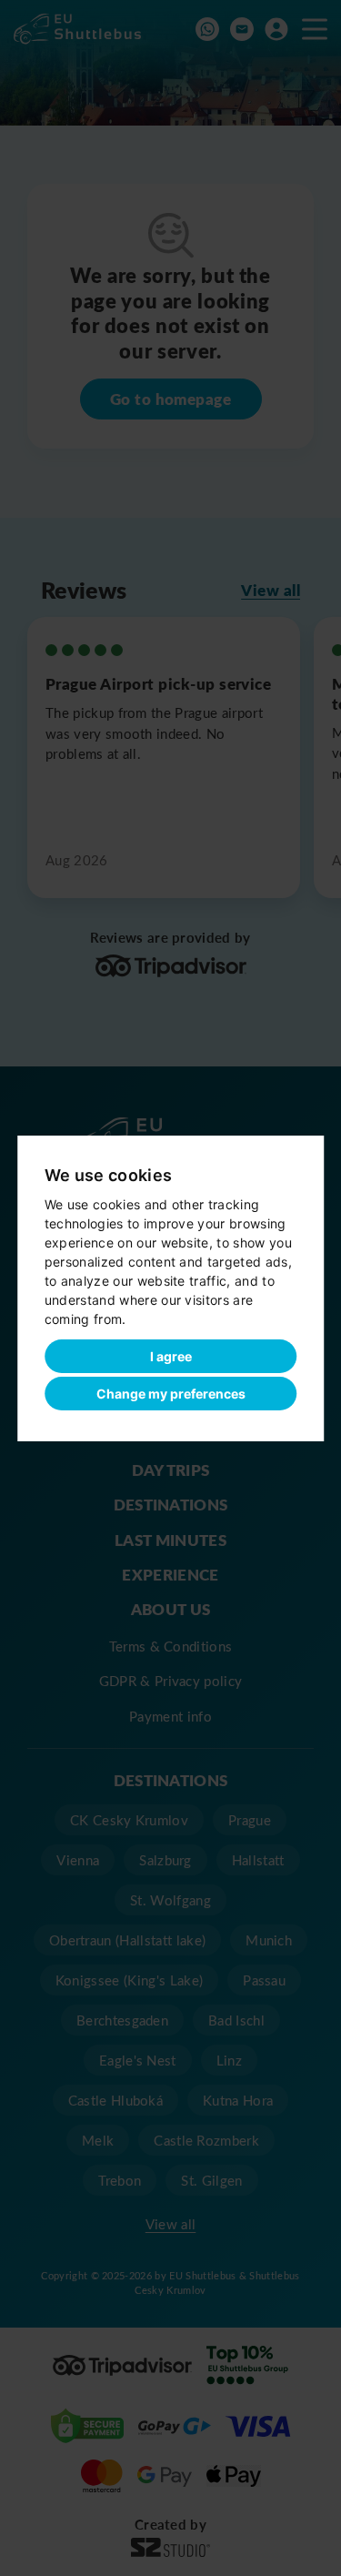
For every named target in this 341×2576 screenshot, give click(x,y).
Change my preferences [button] (171, 1394)
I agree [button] (171, 1356)
